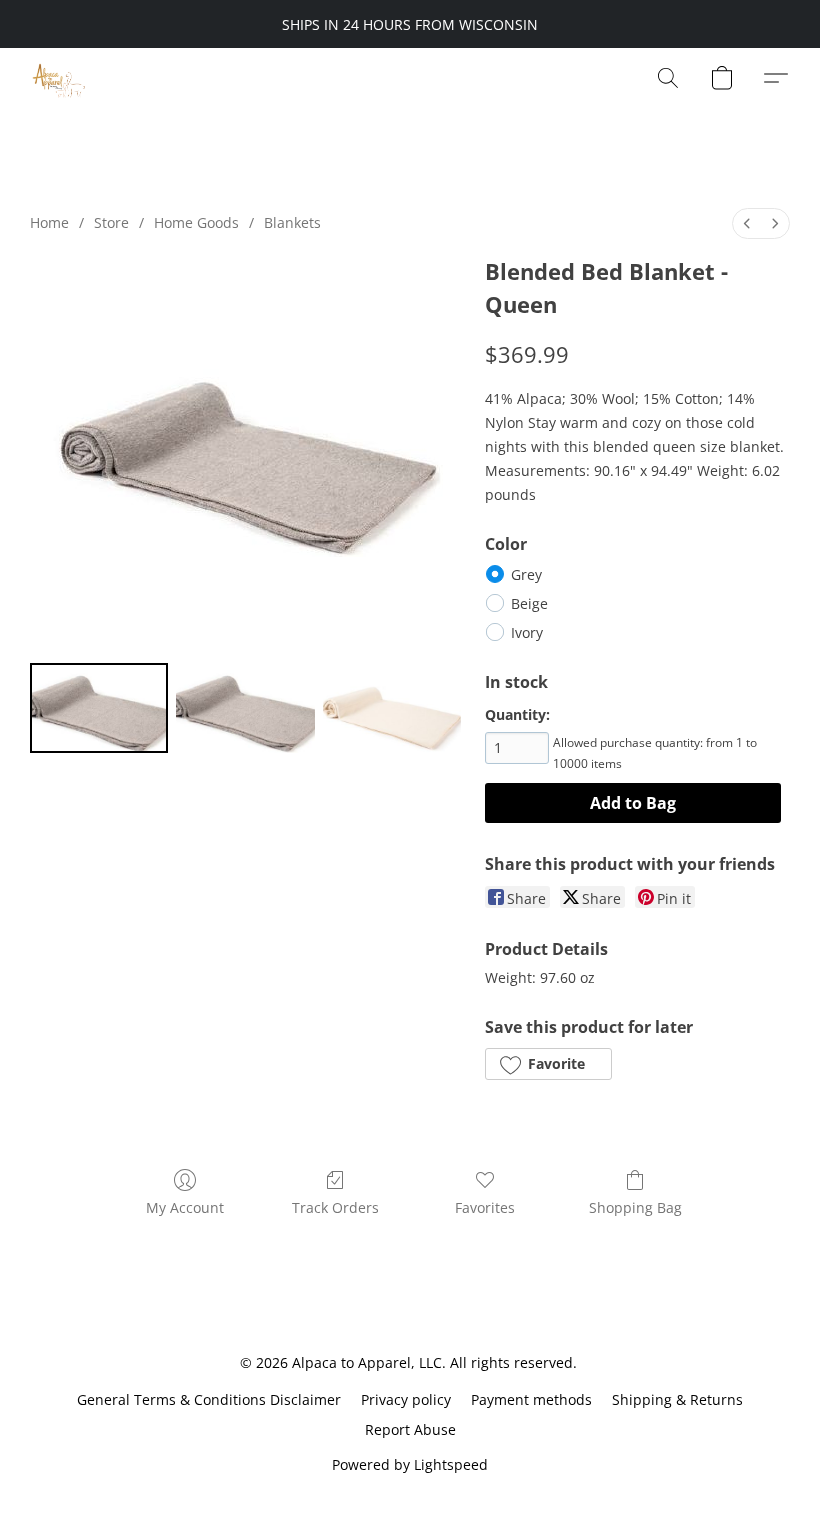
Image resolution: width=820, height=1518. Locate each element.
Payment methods (531, 1399)
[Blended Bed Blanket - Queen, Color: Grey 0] (99, 708)
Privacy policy (406, 1399)
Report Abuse (410, 1429)
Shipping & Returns (677, 1399)
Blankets (292, 222)
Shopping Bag (635, 1207)
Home (49, 222)
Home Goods (196, 222)
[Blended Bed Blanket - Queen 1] (245, 708)
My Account (185, 1207)
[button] (58, 78)
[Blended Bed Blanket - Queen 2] (392, 708)
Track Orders (335, 1207)
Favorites (485, 1207)
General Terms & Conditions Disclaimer (209, 1399)
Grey (526, 574)
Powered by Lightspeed (410, 1464)
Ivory (527, 632)
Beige (529, 603)
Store (111, 222)
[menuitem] (747, 223)
